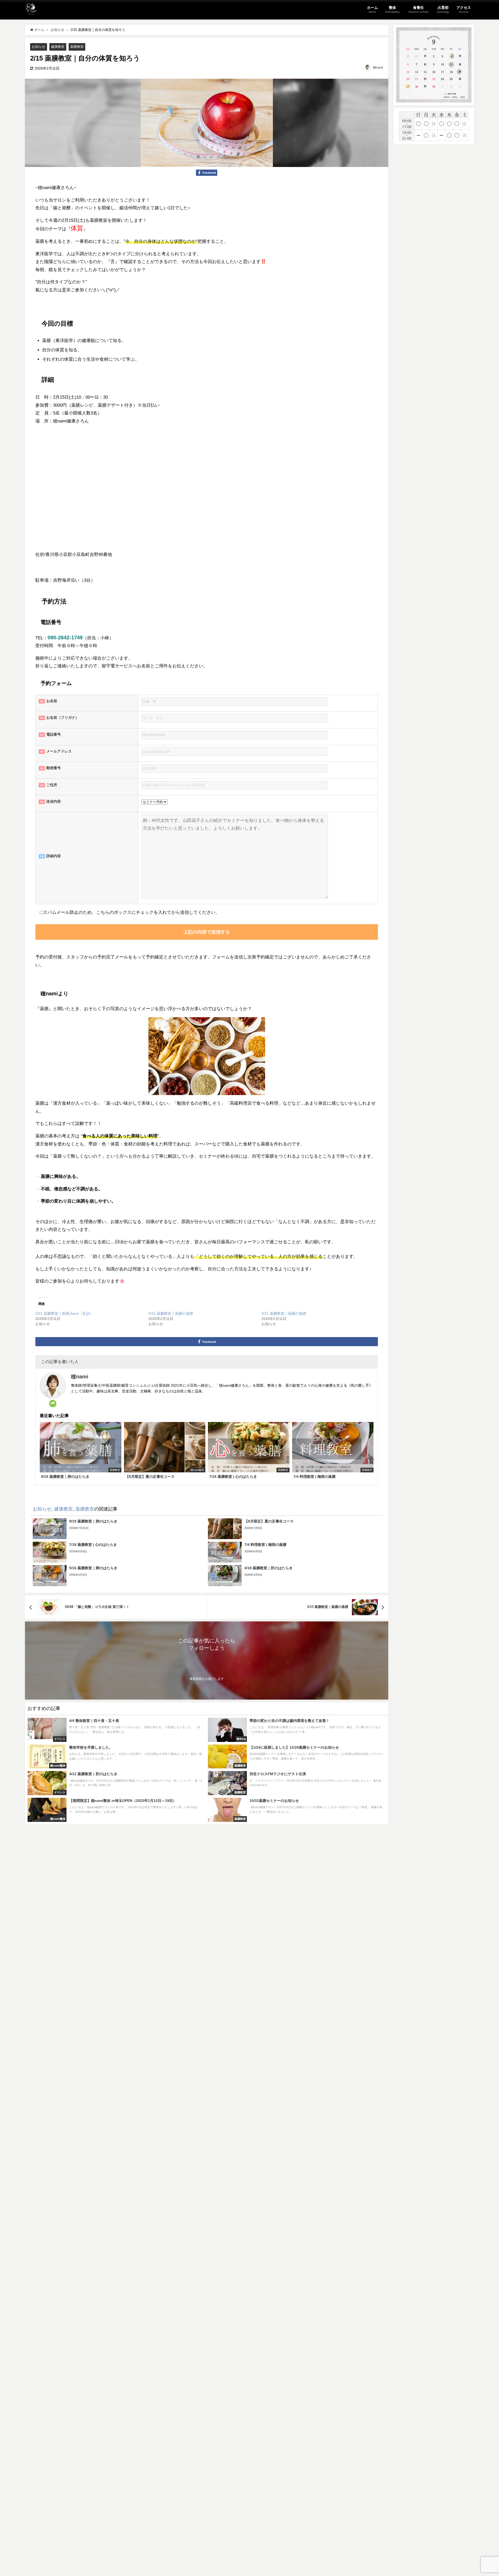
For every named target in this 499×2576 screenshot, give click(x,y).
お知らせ (38, 47)
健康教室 (58, 47)
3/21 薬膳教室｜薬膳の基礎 (284, 1313)
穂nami (378, 68)
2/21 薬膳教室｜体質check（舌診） (64, 1313)
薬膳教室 (77, 47)
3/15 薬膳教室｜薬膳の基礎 (171, 1313)
